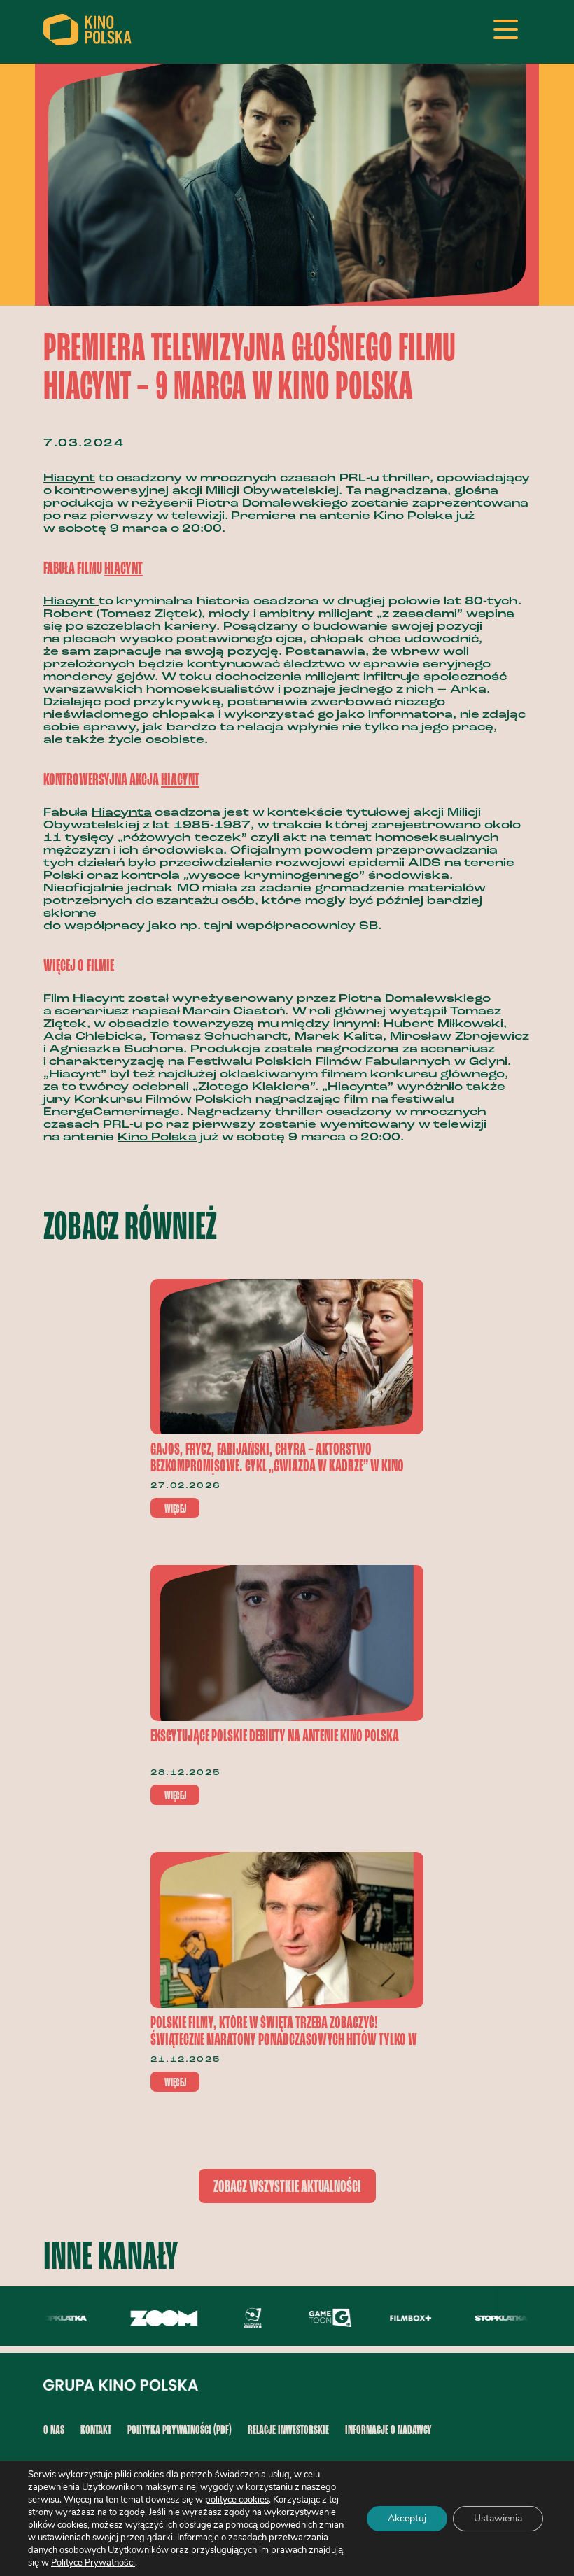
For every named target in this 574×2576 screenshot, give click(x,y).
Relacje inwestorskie (288, 2430)
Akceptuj (407, 2518)
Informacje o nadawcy (388, 2430)
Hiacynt (69, 479)
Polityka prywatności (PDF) (180, 2430)
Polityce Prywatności (93, 2563)
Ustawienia (498, 2518)
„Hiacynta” (358, 1087)
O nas (54, 2430)
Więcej (175, 1509)
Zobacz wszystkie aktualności (287, 2187)
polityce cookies (237, 2500)
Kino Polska (157, 1138)
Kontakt (96, 2430)
